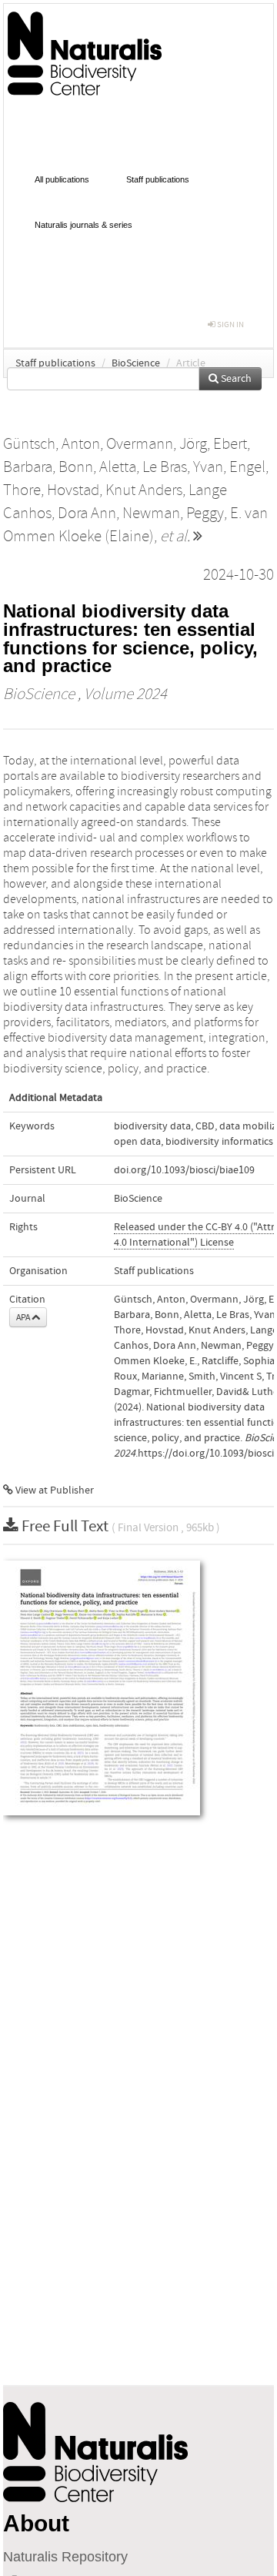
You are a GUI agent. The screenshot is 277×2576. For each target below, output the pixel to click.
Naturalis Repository (65, 2557)
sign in (230, 325)
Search (235, 379)
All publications (62, 179)
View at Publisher (53, 1490)
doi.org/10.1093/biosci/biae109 (184, 1170)
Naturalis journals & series (83, 225)
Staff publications (158, 179)
